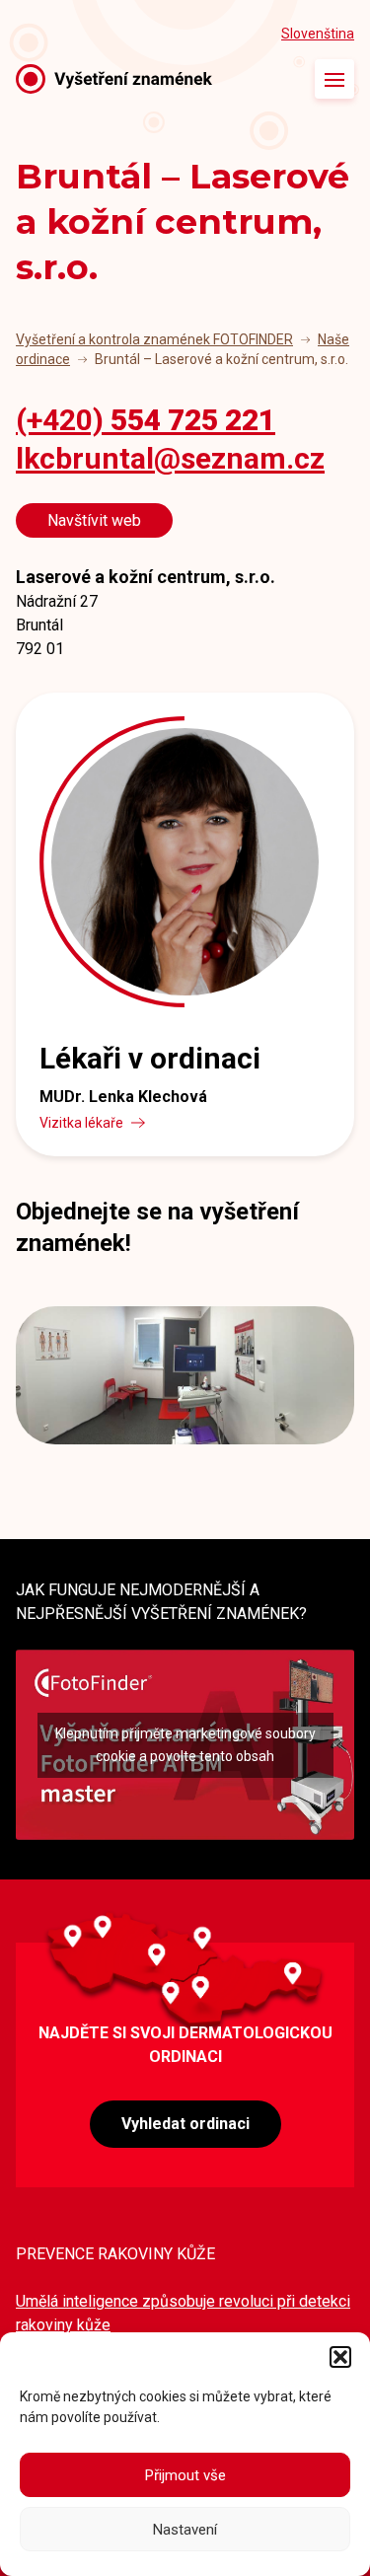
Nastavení (185, 2530)
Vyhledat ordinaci (185, 2124)
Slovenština (318, 34)
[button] (340, 2357)
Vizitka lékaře (81, 1123)
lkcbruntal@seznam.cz (170, 458)
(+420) (146, 420)
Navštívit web (94, 520)
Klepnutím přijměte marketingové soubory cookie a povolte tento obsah (185, 1745)
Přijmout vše (185, 2475)
